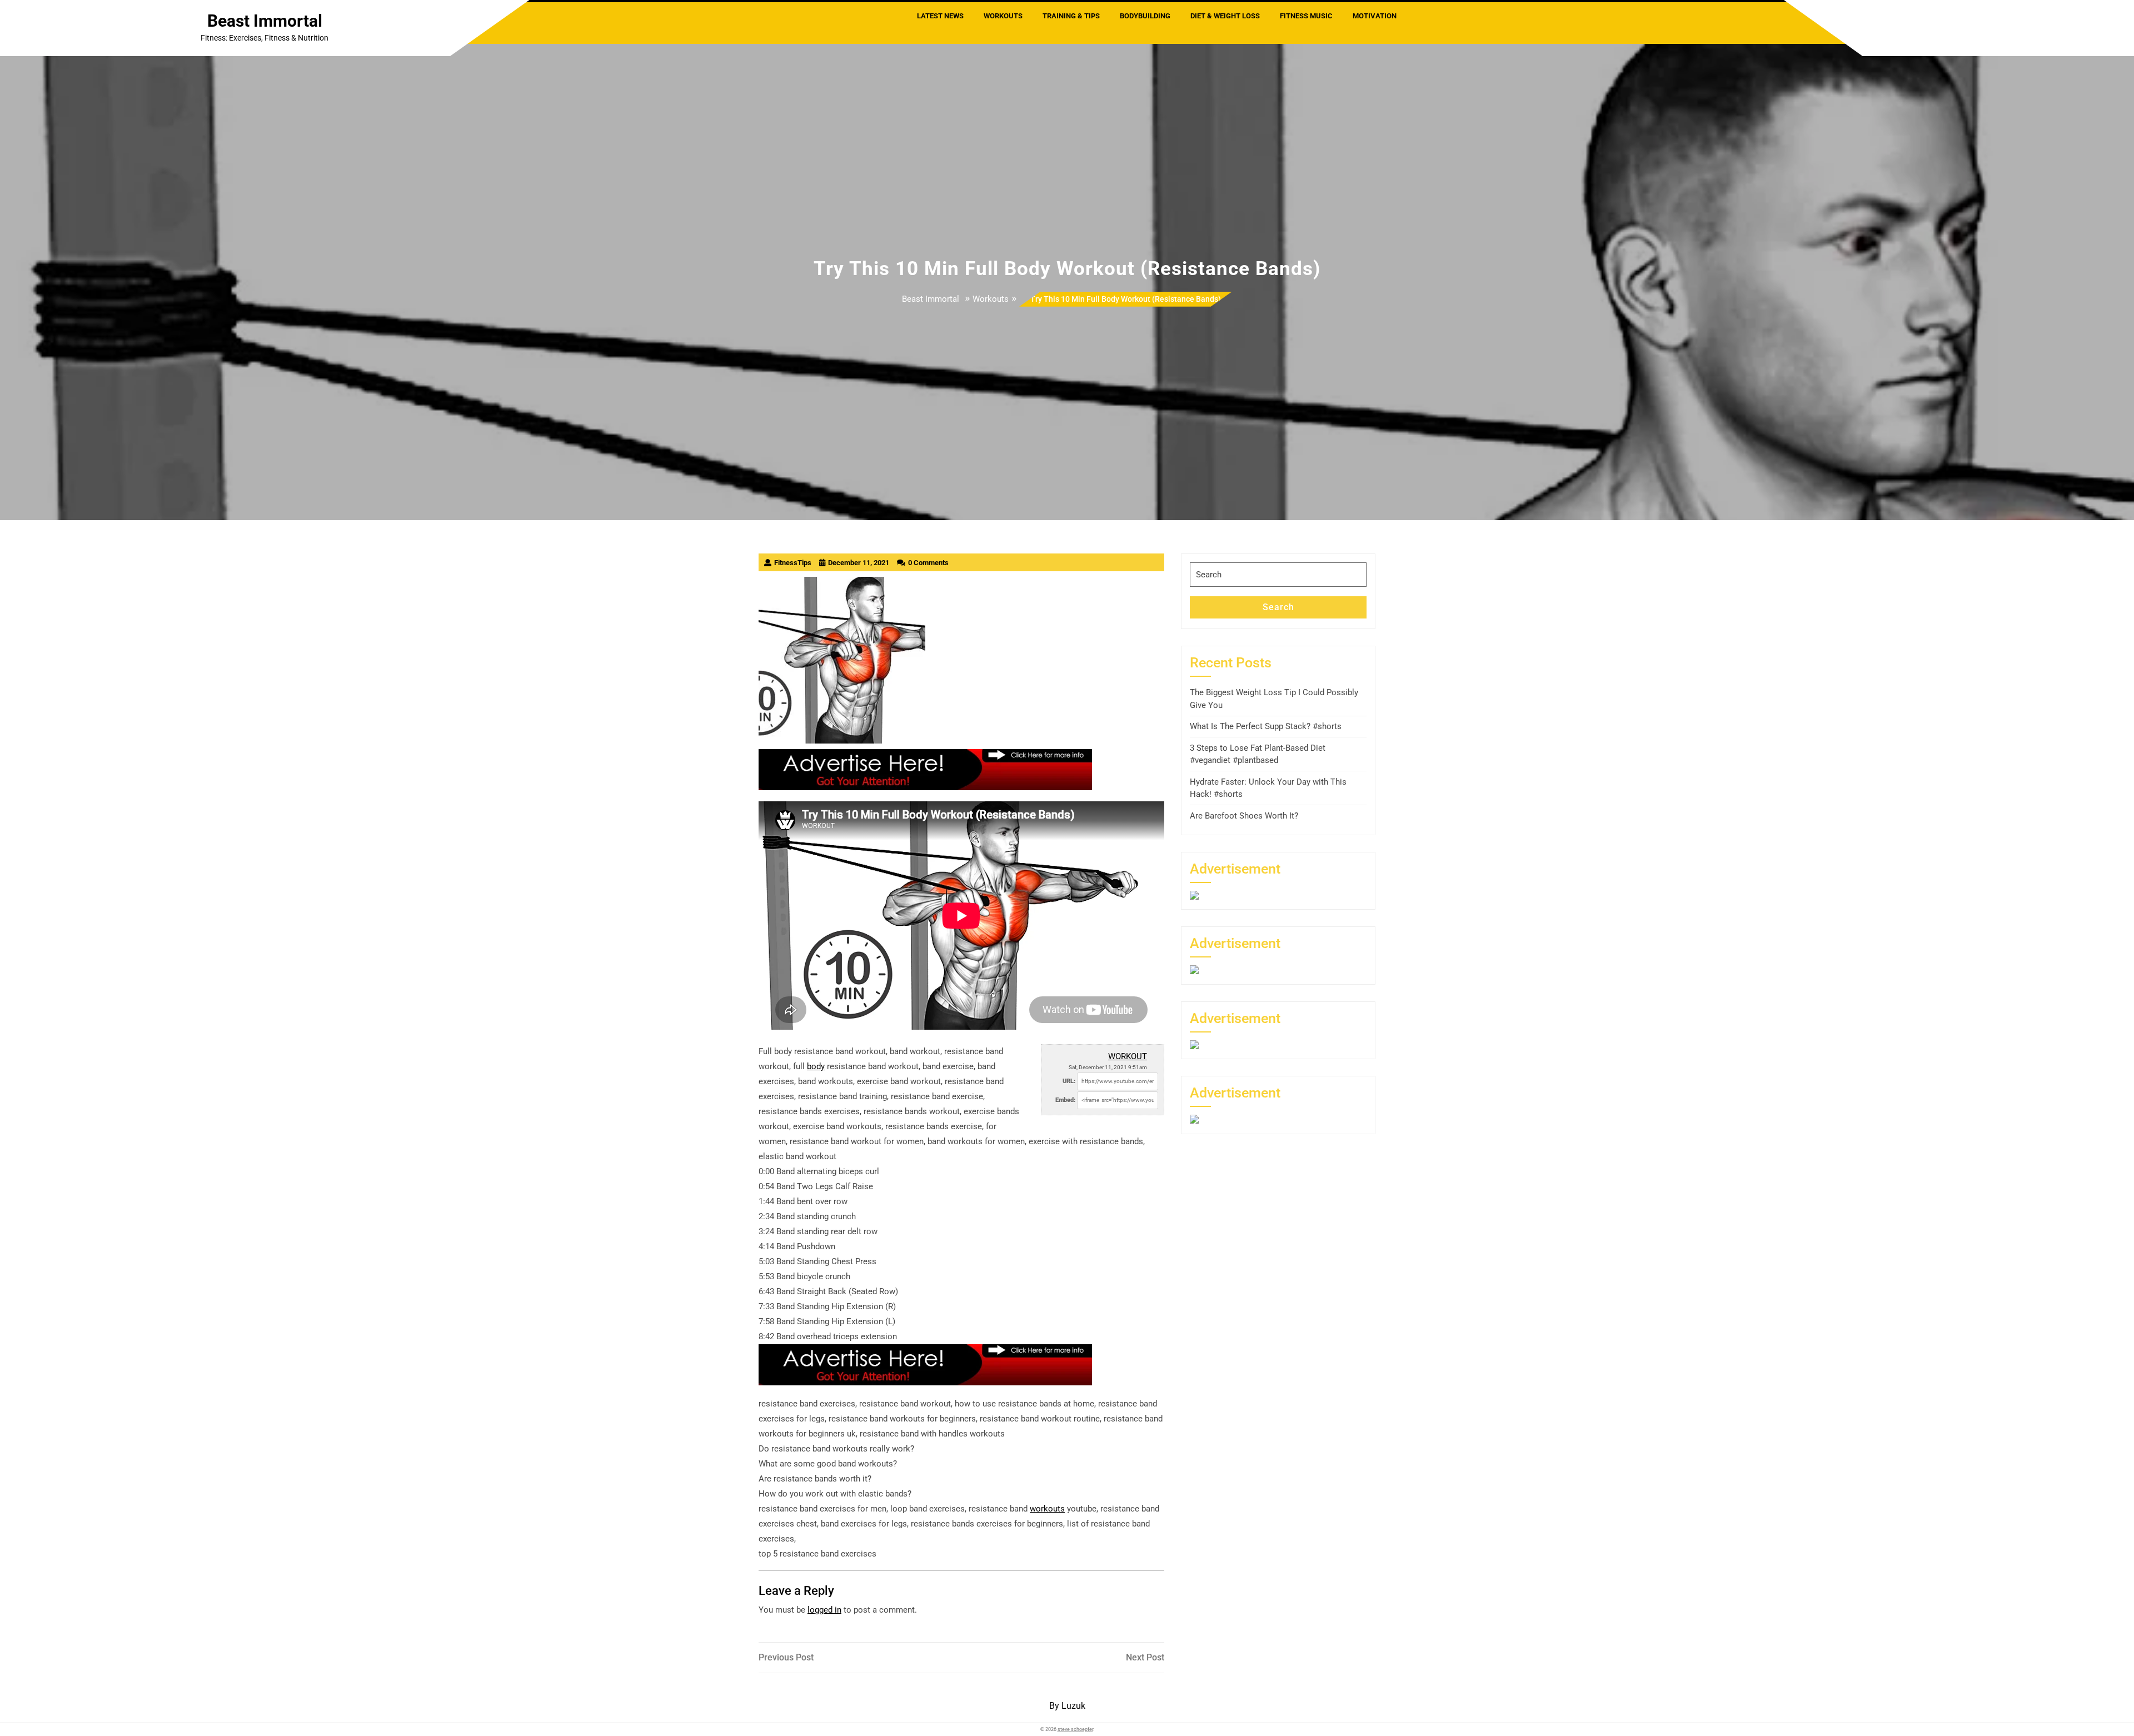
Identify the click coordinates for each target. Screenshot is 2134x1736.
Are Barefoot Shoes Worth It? (1244, 816)
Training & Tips (1071, 16)
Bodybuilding (1145, 16)
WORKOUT (1128, 1056)
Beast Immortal (265, 21)
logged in (824, 1610)
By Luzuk (1067, 1706)
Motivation (1375, 16)
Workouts (1003, 16)
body (816, 1066)
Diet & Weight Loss (1225, 16)
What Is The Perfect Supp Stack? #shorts (1266, 726)
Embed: (1065, 1100)
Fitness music (1306, 16)
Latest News (940, 16)
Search (1278, 607)
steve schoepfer (1075, 1729)
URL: (1069, 1081)
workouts (1047, 1509)
